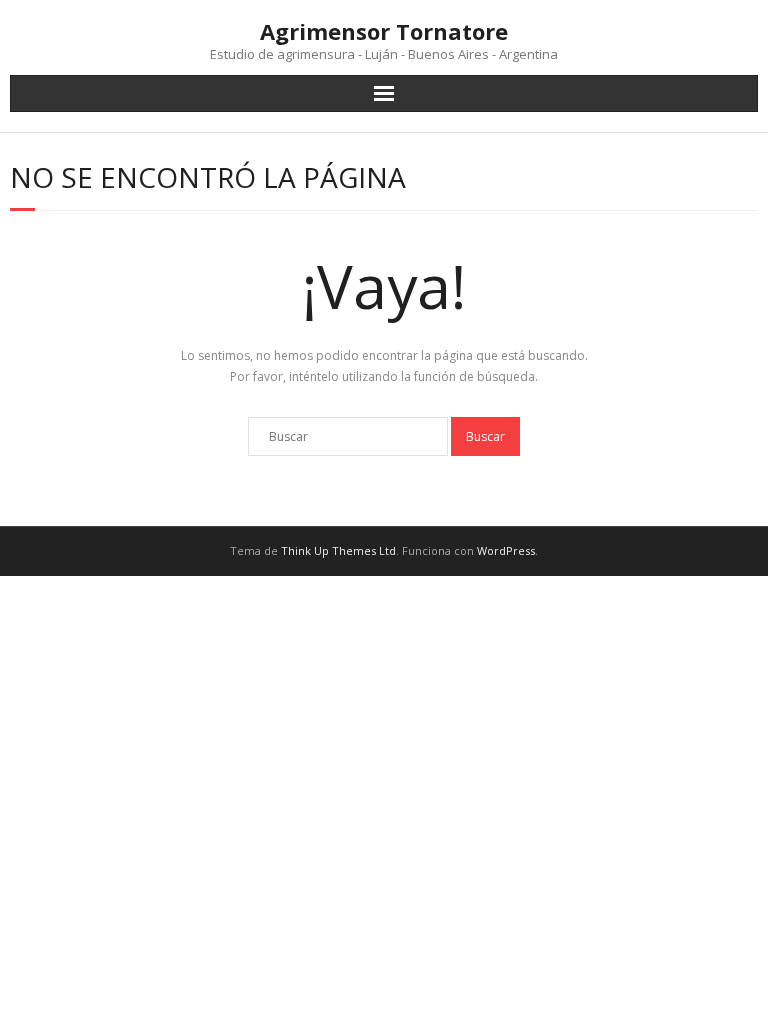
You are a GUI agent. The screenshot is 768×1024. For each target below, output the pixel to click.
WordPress (506, 550)
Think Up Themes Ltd (338, 550)
